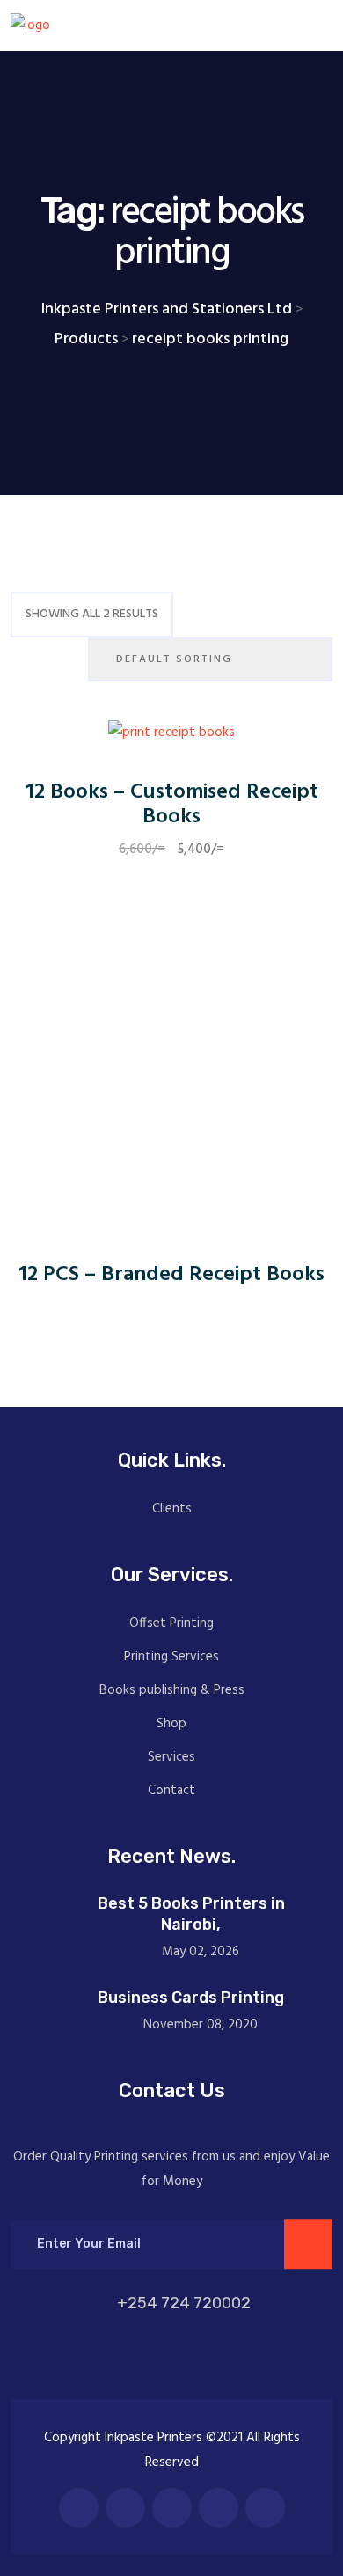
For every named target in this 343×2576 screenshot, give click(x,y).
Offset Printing (171, 1623)
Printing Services (171, 1657)
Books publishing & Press (172, 1690)
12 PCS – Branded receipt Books (171, 1275)
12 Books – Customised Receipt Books (172, 806)
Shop (171, 1724)
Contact (171, 1791)
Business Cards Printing (191, 1998)
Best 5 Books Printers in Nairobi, (191, 1914)
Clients (172, 1509)
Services (171, 1757)
